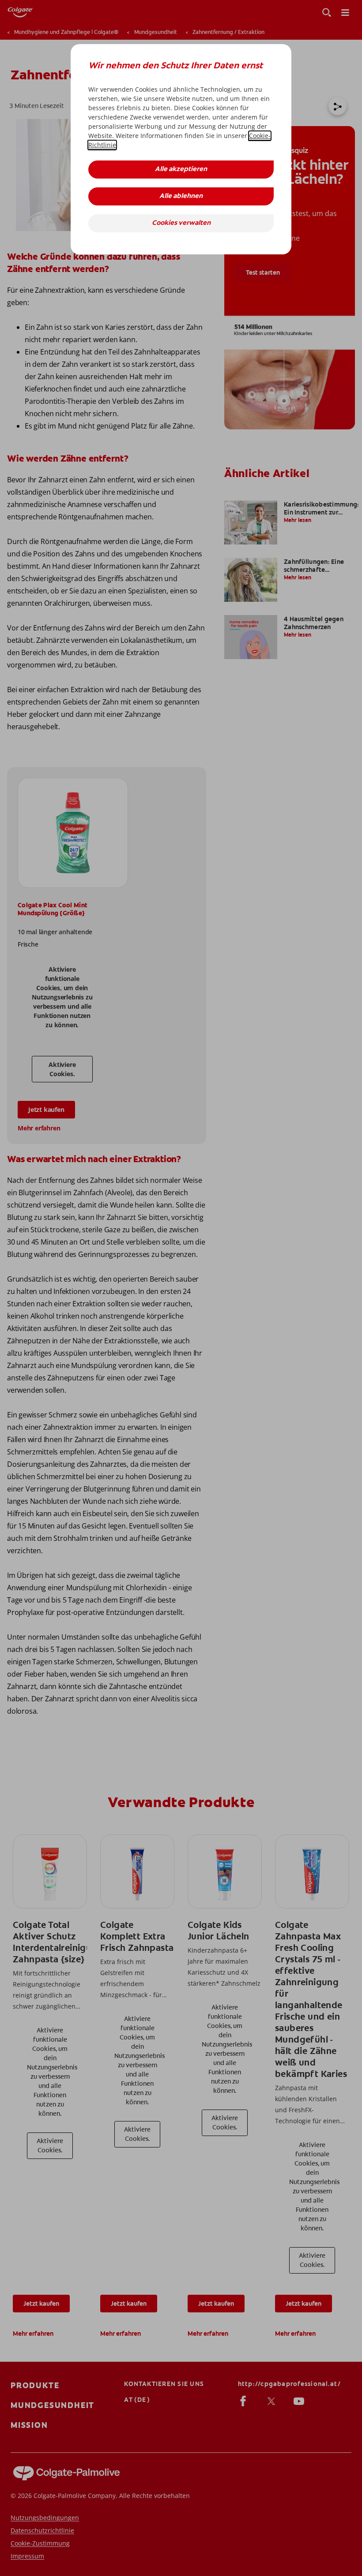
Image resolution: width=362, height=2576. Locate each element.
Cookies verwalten (181, 223)
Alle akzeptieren (181, 170)
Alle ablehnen (181, 196)
